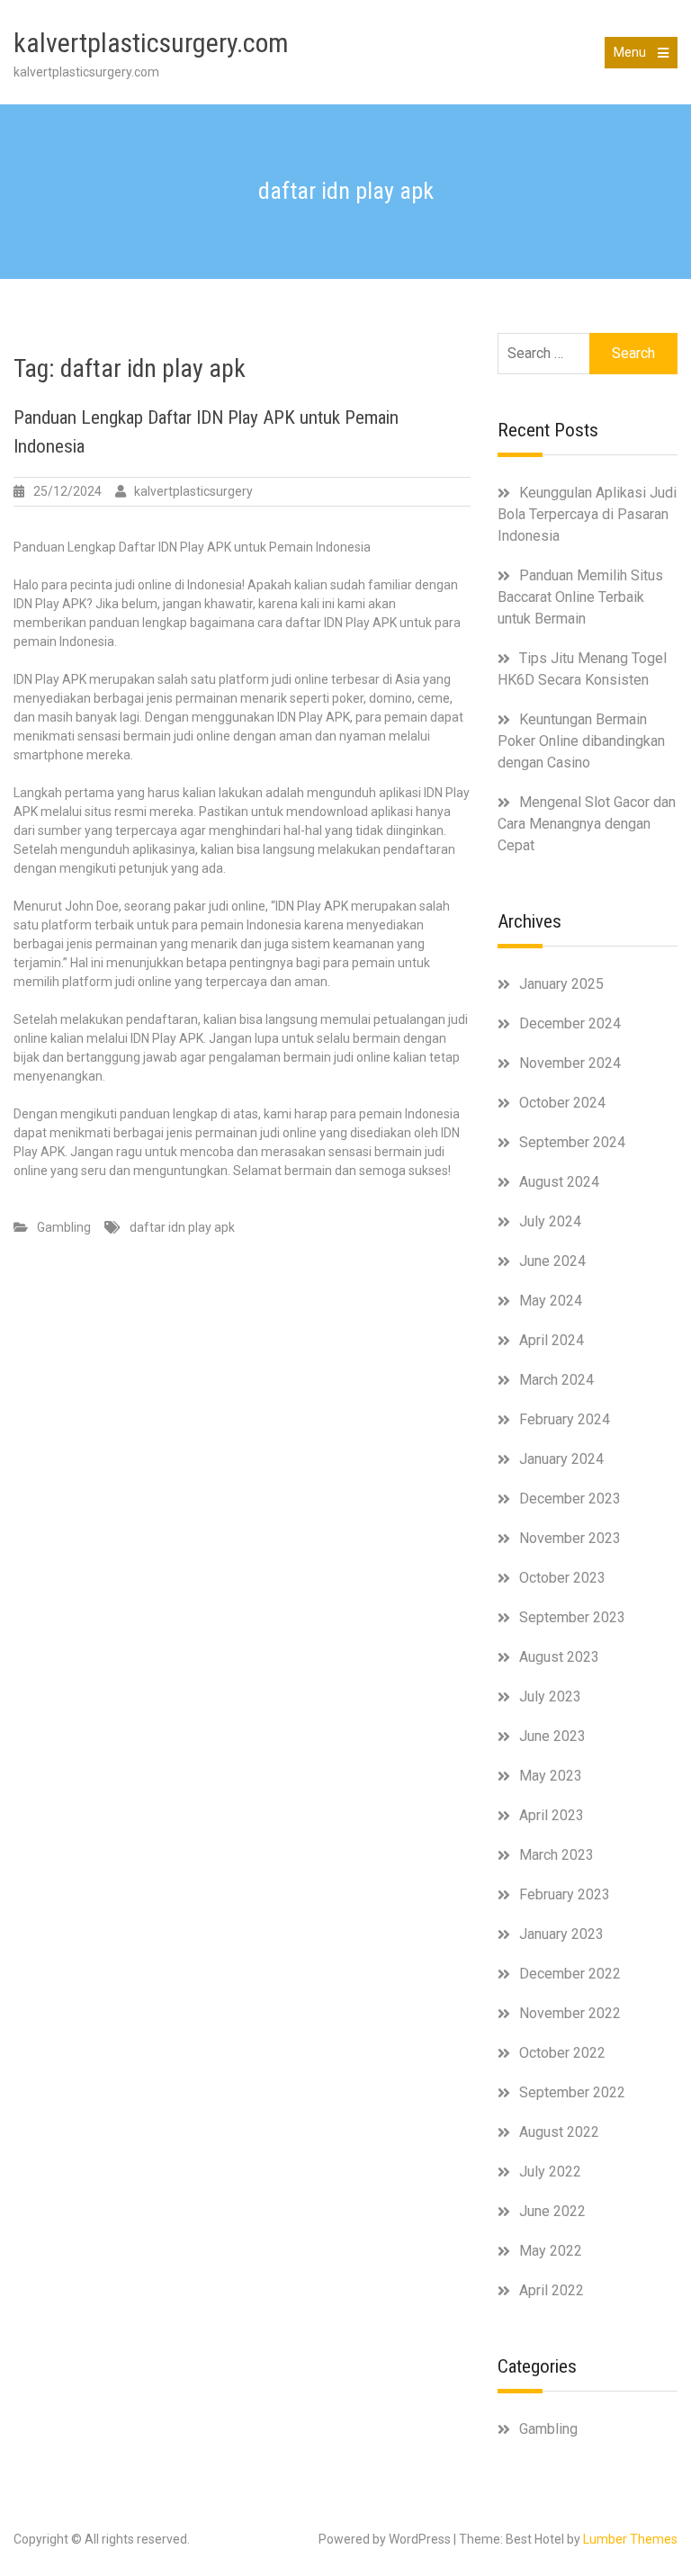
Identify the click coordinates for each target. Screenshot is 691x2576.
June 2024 (552, 1261)
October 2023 (562, 1578)
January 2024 (561, 1459)
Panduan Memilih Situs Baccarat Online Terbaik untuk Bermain (580, 597)
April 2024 (552, 1340)
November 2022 (570, 2013)
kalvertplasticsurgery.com (151, 43)
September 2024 (572, 1142)
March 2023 (556, 1855)
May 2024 (551, 1301)
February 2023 (565, 1894)
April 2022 (552, 2290)
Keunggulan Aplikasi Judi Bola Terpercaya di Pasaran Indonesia (587, 514)
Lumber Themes (630, 2539)
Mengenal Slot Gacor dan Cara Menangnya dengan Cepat (587, 824)
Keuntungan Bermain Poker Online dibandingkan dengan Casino (581, 741)
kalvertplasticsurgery (193, 491)
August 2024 (559, 1182)
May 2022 (551, 2251)
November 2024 (570, 1063)
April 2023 (552, 1815)
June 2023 (552, 1736)
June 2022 (552, 2211)
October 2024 (562, 1103)
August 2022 (559, 2132)
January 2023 (561, 1934)
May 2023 (551, 1776)
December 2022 (570, 1974)
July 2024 (550, 1221)
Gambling (64, 1227)
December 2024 (570, 1023)
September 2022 (572, 2092)
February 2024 (565, 1419)
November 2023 (570, 1538)
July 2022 (550, 2172)
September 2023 (572, 1617)
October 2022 (562, 2053)
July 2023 (550, 1696)
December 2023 (570, 1499)
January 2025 (561, 984)
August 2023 (559, 1657)
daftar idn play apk (182, 1227)
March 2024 (556, 1380)
